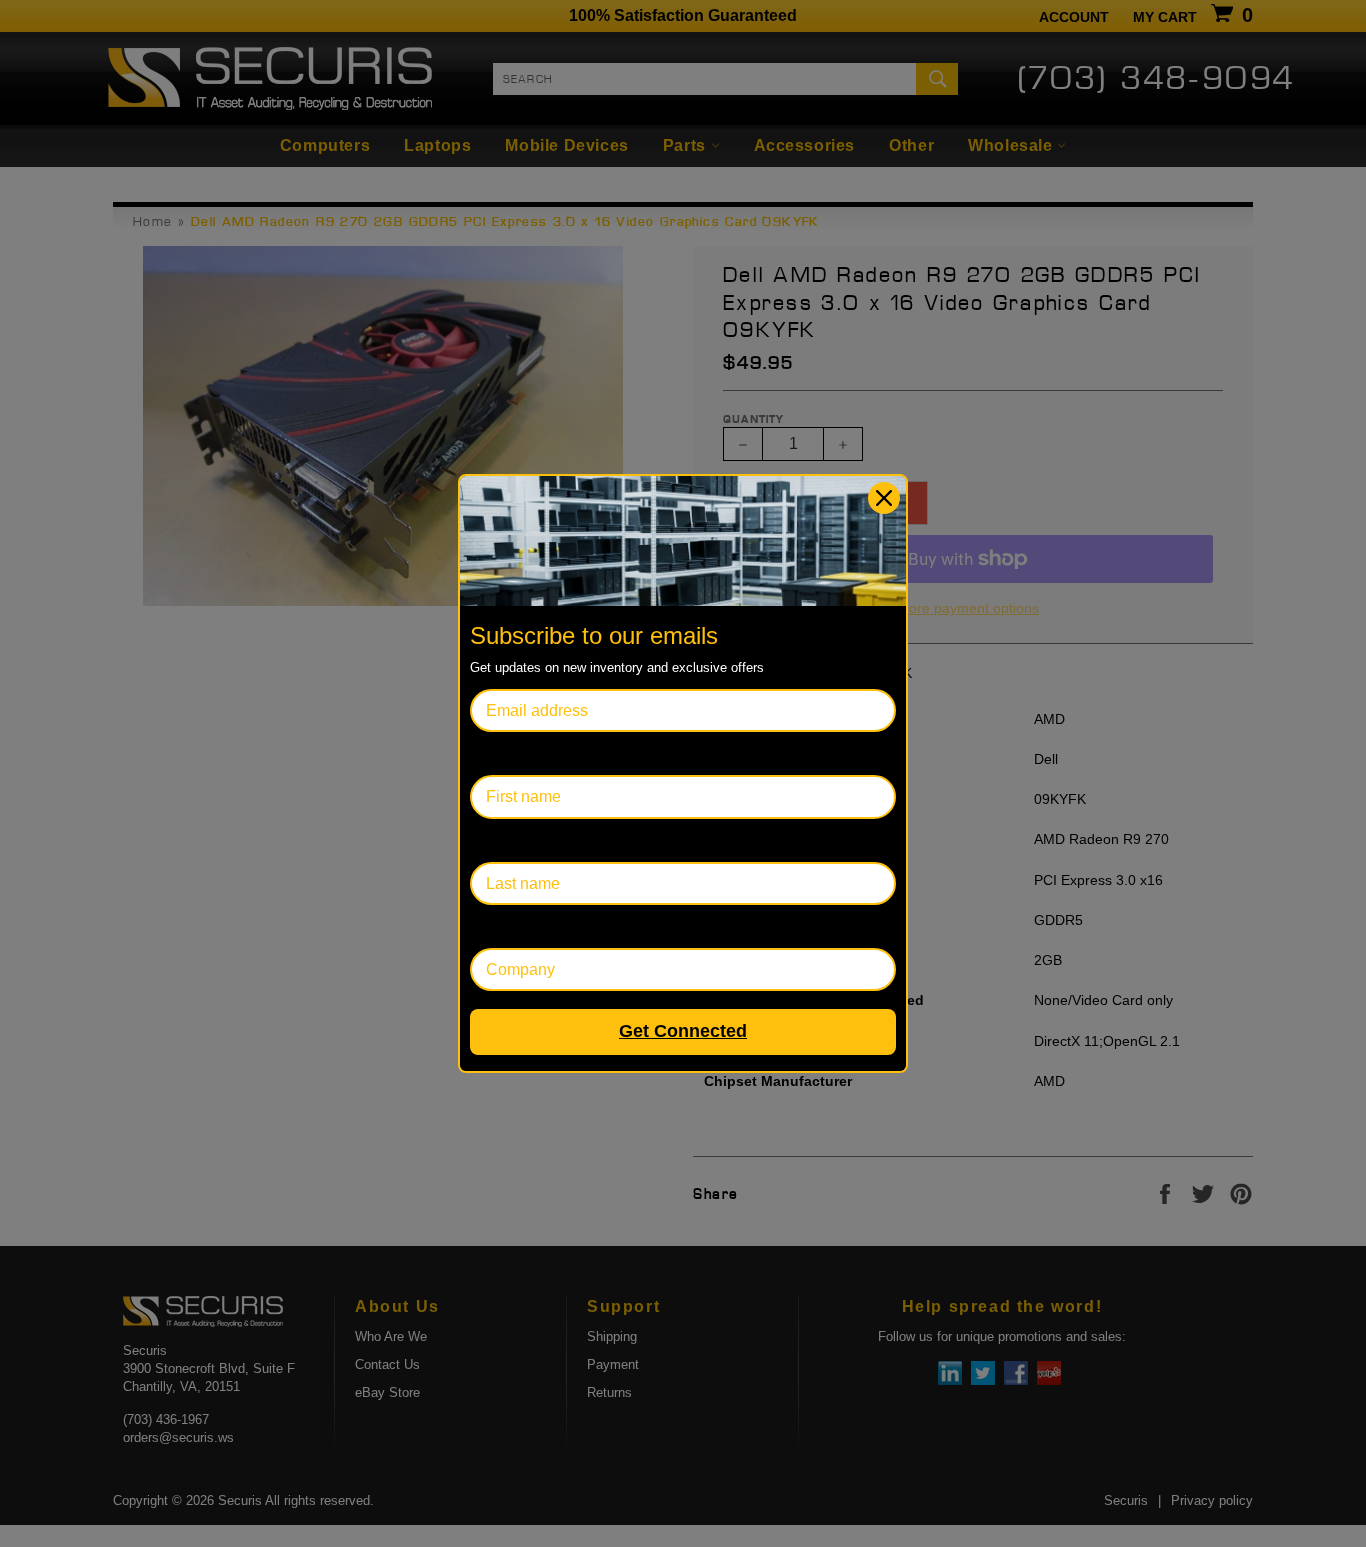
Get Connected (683, 1031)
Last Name (508, 840)
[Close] (884, 498)
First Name (509, 753)
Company (504, 926)
